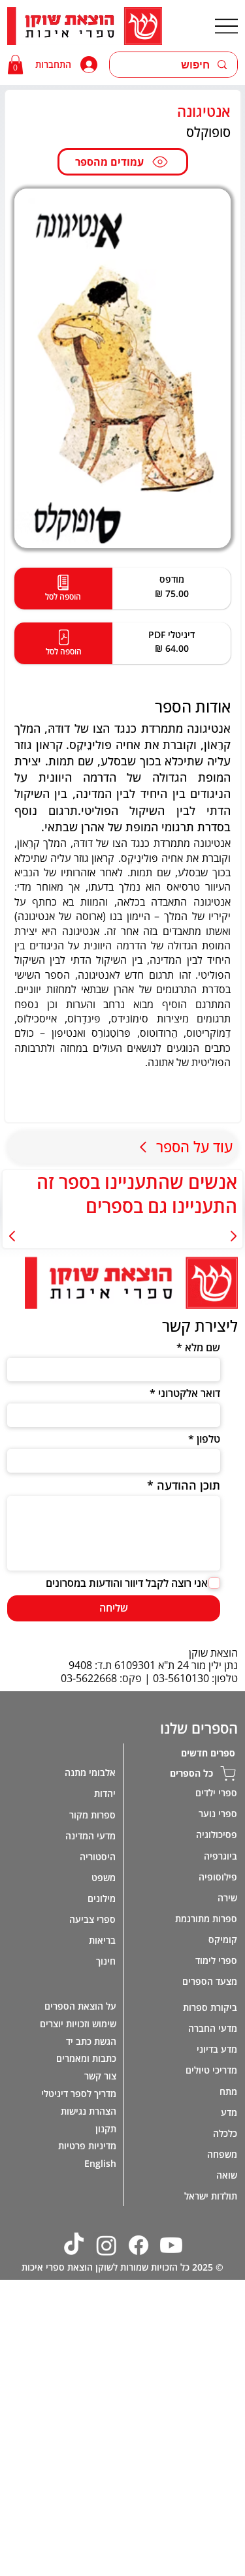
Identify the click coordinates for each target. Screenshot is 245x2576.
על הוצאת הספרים (80, 2006)
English (100, 2163)
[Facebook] (139, 2245)
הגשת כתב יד (91, 2041)
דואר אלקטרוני (189, 1393)
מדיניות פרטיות (87, 2146)
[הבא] (12, 1236)
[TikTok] (74, 2245)
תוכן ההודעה (188, 1485)
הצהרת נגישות (88, 2111)
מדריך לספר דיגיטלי (78, 2093)
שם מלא (202, 1347)
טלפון (208, 1439)
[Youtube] (171, 2245)
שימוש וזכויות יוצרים (78, 2024)
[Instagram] (106, 2245)
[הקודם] (233, 1236)
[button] (15, 65)
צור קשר (100, 2076)
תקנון (106, 2129)
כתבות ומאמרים (86, 2058)
